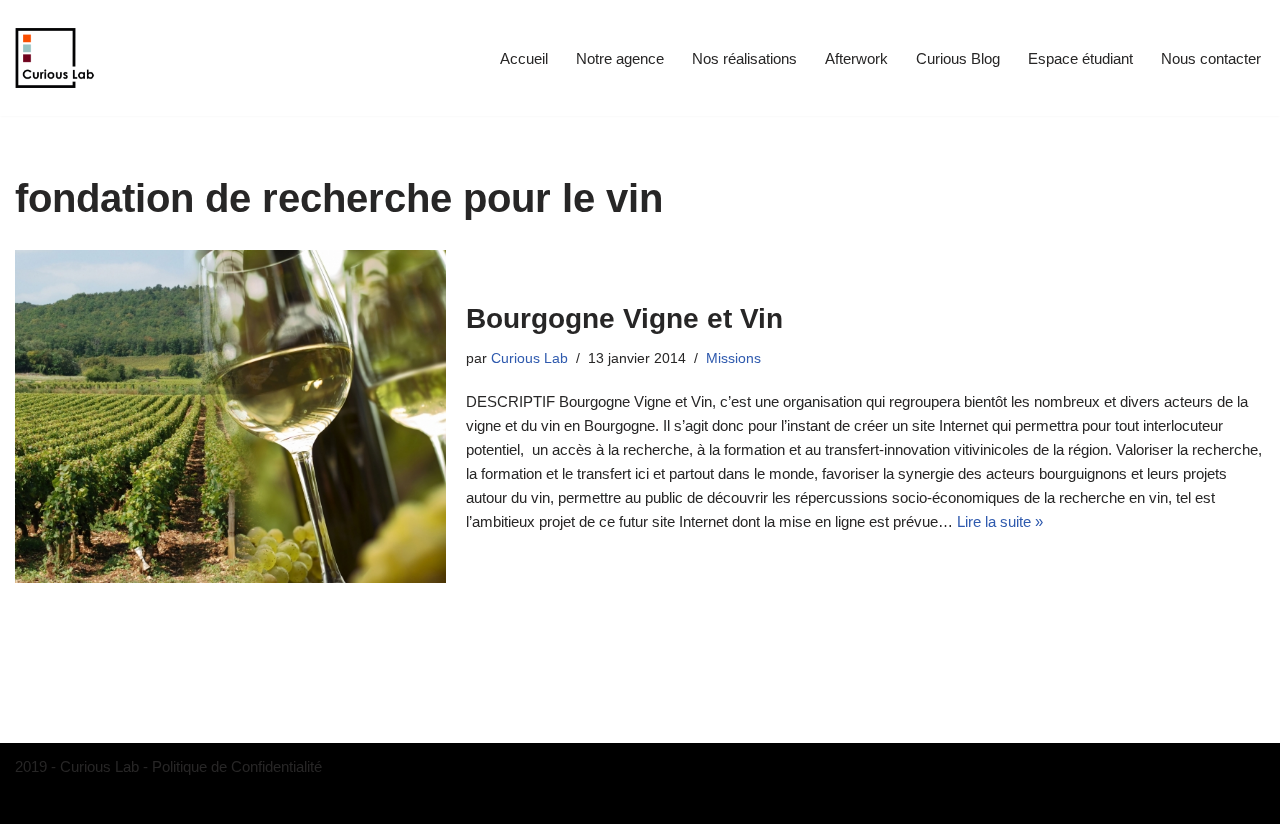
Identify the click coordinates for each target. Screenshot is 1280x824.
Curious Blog (958, 58)
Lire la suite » (1000, 521)
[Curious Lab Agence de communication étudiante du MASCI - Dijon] (55, 58)
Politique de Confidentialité (237, 766)
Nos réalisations (744, 58)
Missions (733, 358)
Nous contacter (1211, 58)
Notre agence (620, 58)
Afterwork (856, 58)
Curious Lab (529, 358)
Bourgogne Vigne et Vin (624, 318)
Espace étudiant (1080, 58)
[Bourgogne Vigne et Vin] (230, 416)
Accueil (524, 58)
